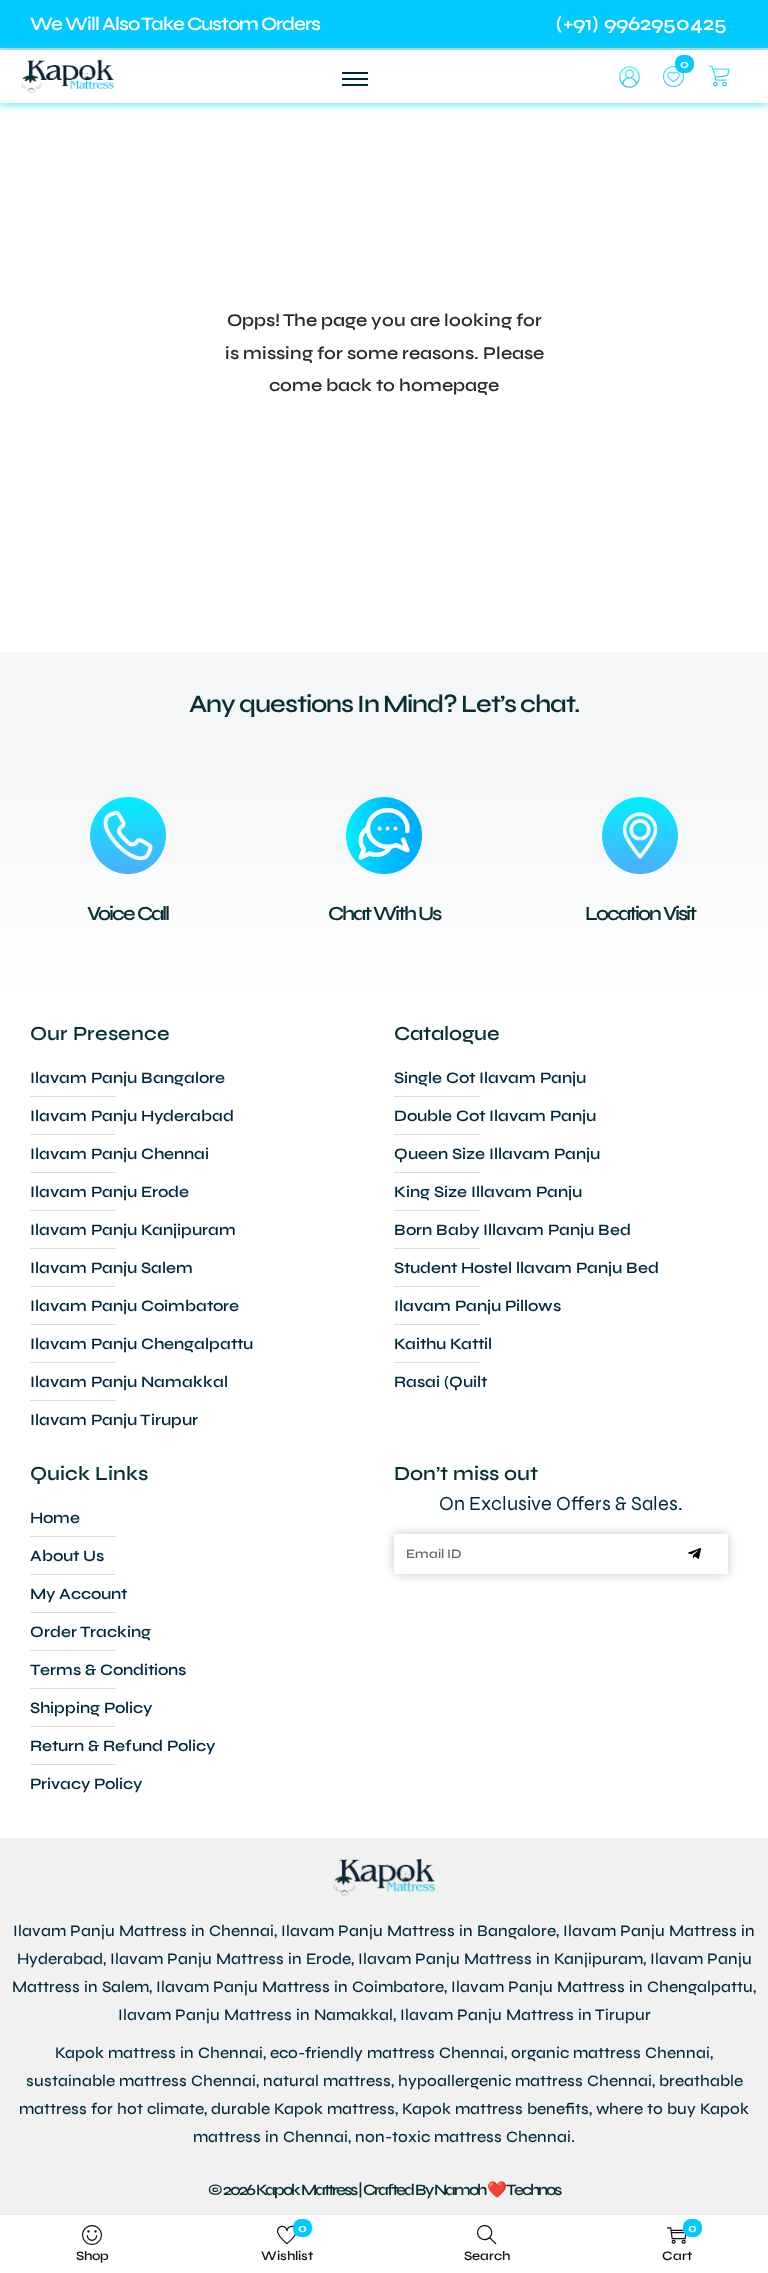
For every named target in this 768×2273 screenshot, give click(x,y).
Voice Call (127, 913)
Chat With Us (384, 913)
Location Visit (640, 913)
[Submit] (694, 1554)
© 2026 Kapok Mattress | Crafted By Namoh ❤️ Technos (384, 2189)
